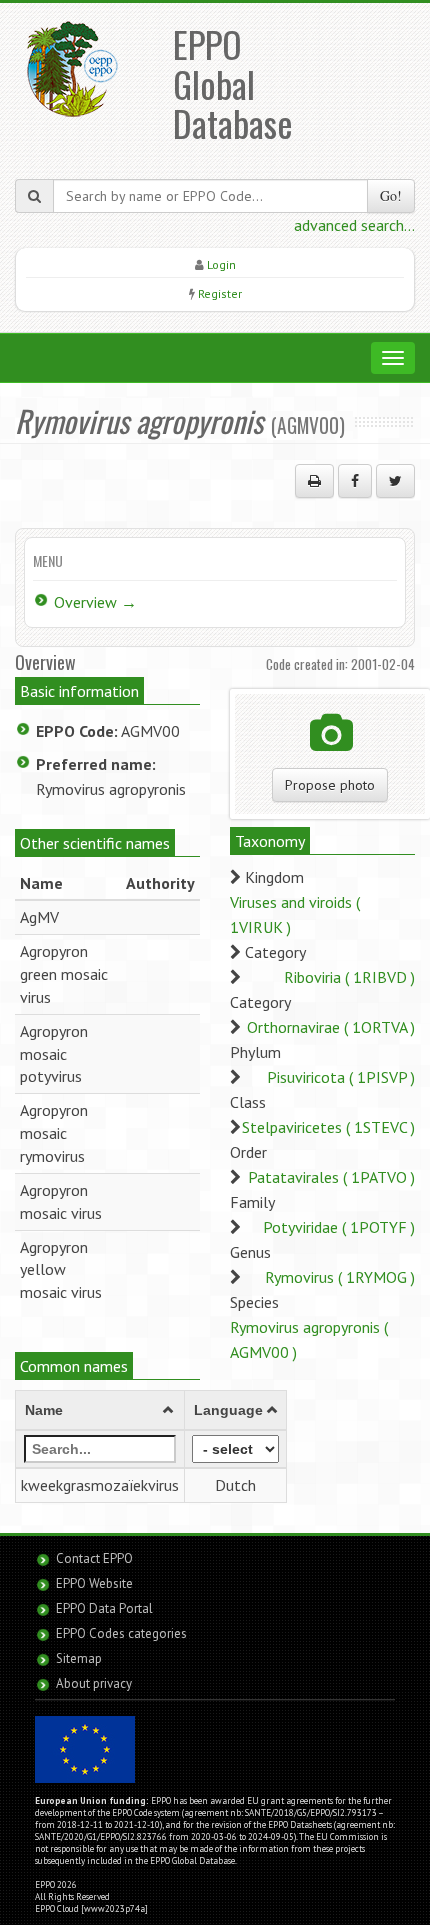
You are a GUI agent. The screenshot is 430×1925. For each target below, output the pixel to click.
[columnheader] (100, 1411)
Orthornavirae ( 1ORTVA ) (331, 1027)
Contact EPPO (94, 1558)
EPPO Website (94, 1583)
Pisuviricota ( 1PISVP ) (341, 1077)
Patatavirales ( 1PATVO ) (331, 1177)
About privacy (94, 1683)
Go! (391, 195)
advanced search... (354, 225)
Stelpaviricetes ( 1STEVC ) (328, 1127)
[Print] (314, 481)
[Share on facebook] (355, 481)
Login (221, 264)
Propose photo (330, 785)
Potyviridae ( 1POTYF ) (339, 1227)
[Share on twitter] (395, 481)
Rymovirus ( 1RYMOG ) (340, 1277)
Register (220, 293)
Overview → (95, 602)
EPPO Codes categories (121, 1633)
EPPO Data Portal (104, 1608)
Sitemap (79, 1658)
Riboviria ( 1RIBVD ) (349, 977)
